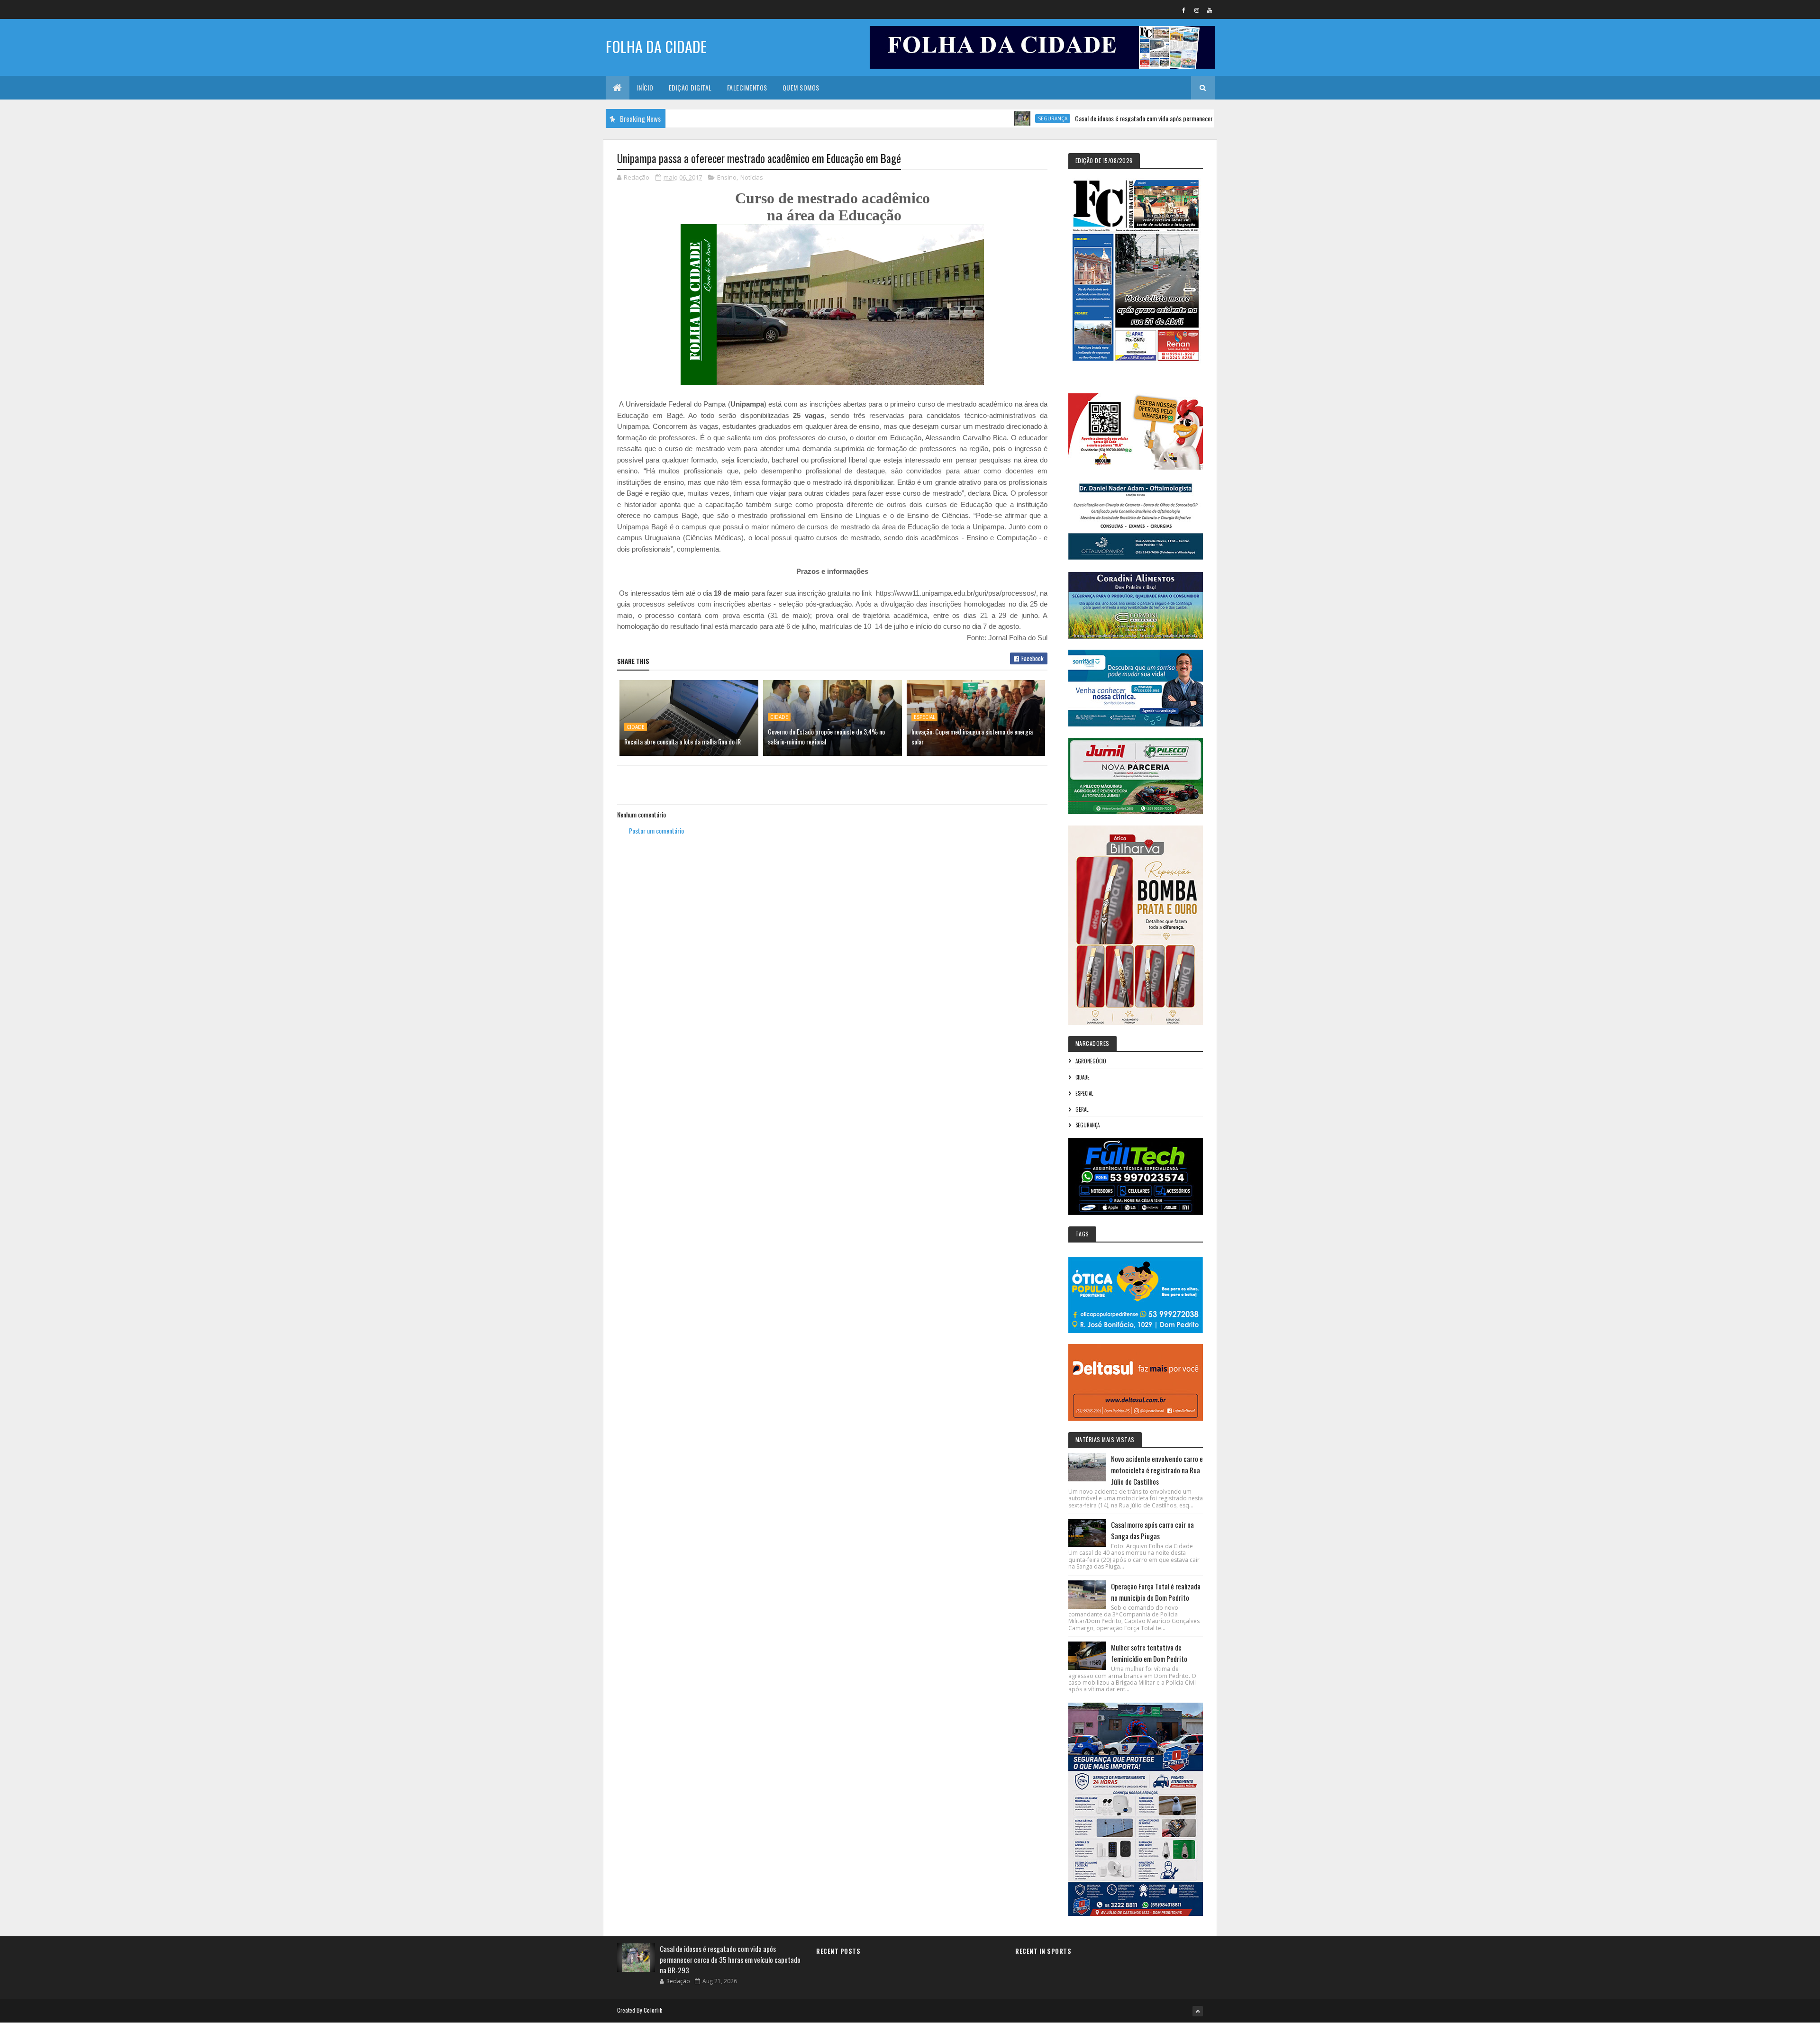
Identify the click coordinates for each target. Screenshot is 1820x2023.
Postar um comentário (656, 830)
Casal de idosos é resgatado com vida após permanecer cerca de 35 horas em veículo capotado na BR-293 (1126, 118)
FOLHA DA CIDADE (656, 46)
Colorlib (653, 2010)
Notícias (752, 177)
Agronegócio (1091, 1061)
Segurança (972, 118)
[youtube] (1210, 10)
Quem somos (801, 87)
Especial (924, 717)
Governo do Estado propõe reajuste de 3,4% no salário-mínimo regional (826, 736)
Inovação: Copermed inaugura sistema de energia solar (972, 736)
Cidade (636, 727)
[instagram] (1197, 10)
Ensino (727, 177)
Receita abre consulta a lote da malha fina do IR (682, 741)
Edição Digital (690, 87)
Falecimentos (747, 87)
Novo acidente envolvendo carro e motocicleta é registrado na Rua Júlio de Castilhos (1157, 1470)
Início (645, 87)
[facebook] (1184, 10)
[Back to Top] (1198, 2011)
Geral (1082, 1109)
